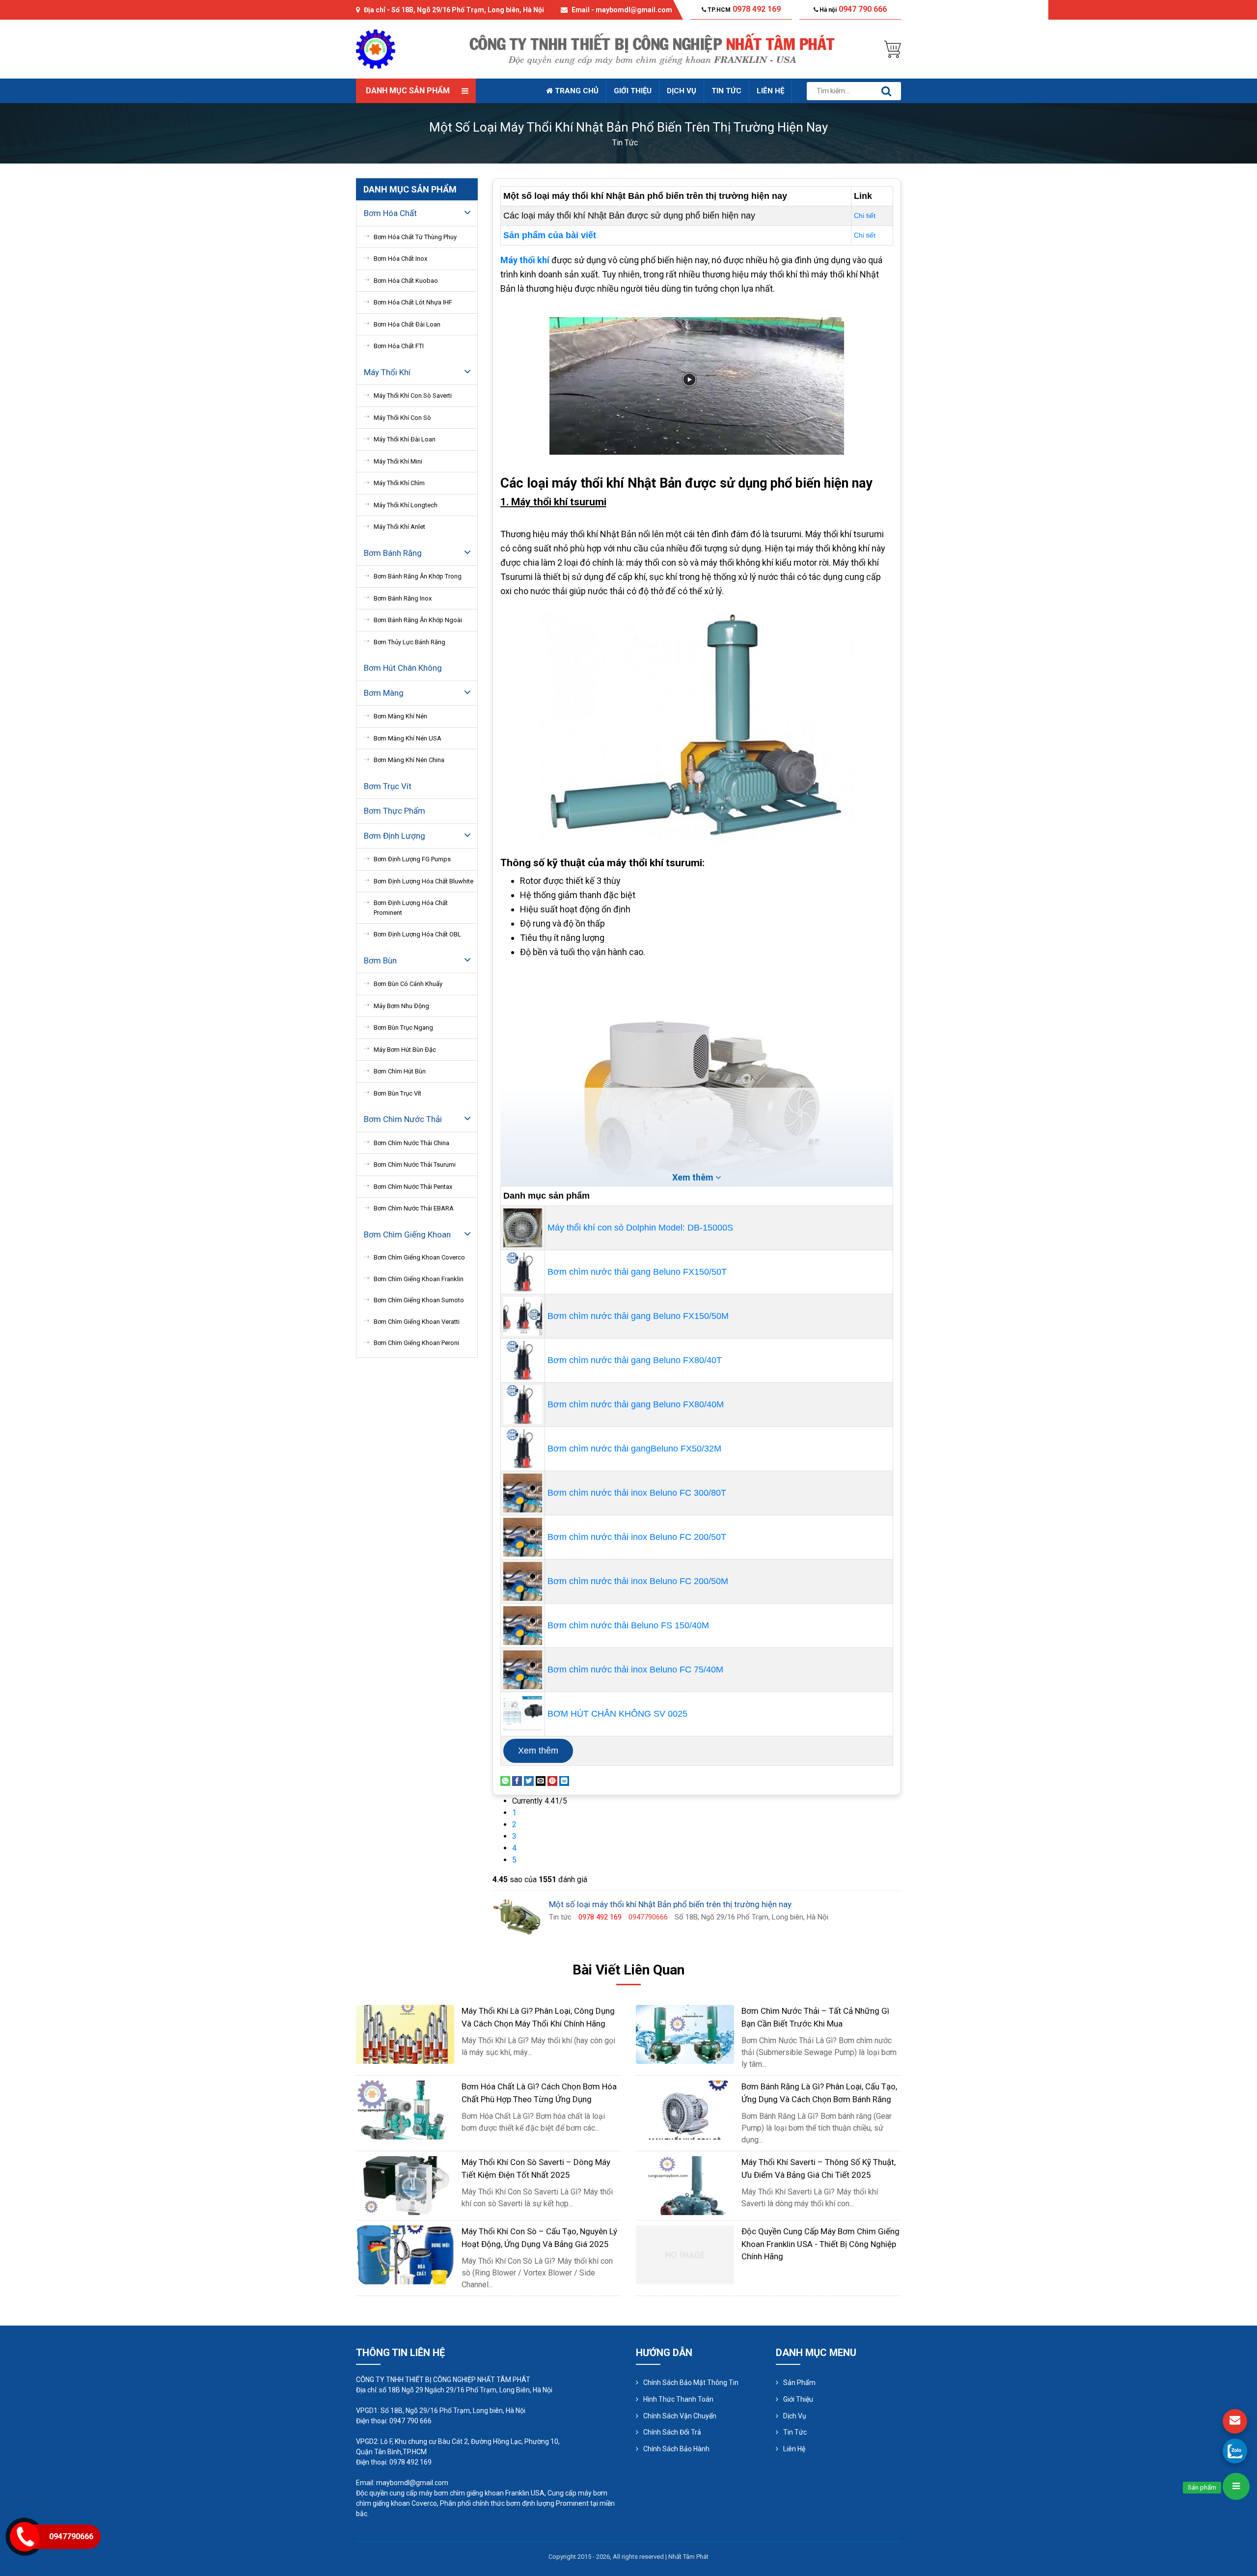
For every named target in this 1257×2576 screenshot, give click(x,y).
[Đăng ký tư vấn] (1235, 2421)
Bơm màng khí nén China (409, 760)
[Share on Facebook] (517, 1780)
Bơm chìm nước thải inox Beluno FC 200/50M (638, 1581)
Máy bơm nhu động (401, 1006)
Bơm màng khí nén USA (408, 738)
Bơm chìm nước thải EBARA (414, 1208)
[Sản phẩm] (1236, 2486)
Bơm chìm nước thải (403, 1119)
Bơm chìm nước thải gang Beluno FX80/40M (636, 1404)
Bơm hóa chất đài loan (407, 324)
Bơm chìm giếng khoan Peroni (416, 1343)
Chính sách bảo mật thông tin (691, 2383)
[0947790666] (1235, 2451)
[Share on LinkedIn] (564, 1780)
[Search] (886, 91)
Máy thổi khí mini (398, 461)
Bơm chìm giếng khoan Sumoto (419, 1300)
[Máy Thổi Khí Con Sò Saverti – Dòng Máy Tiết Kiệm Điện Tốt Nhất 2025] (405, 2185)
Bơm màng (384, 693)
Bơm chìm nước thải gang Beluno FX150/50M (638, 1316)
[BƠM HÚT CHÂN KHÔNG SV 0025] (523, 1713)
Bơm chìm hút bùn (400, 1071)
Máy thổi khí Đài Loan (405, 439)
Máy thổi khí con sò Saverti (413, 396)
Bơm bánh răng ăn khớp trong (418, 576)
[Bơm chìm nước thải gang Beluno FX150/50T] (523, 1271)
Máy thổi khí (387, 372)
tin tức (625, 143)
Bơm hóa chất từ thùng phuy (415, 237)
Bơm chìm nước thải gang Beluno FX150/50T (637, 1272)
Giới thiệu (633, 91)
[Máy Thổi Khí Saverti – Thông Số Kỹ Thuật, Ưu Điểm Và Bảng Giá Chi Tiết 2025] (685, 2185)
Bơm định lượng (395, 836)
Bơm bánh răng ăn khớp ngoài (418, 620)
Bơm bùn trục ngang (403, 1028)
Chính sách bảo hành (676, 2449)
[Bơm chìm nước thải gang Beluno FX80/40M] (523, 1404)
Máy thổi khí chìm (399, 483)
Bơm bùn (380, 960)
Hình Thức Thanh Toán (678, 2399)
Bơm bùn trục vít (397, 1093)
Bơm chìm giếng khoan (407, 1234)
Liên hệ (770, 91)
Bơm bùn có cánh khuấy (408, 984)
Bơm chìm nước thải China (411, 1143)
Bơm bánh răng (393, 553)
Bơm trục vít (388, 786)
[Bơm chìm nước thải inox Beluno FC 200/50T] (523, 1536)
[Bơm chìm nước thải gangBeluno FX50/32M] (523, 1448)
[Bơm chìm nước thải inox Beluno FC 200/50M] (523, 1581)
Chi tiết (865, 216)
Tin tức (726, 91)
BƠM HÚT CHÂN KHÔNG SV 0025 (617, 1714)
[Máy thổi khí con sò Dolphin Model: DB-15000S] (523, 1227)
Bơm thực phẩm (395, 811)
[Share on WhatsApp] (505, 1780)
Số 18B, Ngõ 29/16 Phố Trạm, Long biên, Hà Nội (468, 10)
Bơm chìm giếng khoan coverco (419, 1257)
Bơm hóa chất (390, 213)
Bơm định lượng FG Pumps (412, 859)
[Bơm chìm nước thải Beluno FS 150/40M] (523, 1625)
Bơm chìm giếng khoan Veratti (417, 1322)
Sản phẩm (799, 2383)
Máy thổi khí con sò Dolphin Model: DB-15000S (640, 1228)
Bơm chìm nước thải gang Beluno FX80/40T (635, 1360)
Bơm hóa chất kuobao (406, 281)
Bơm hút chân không (403, 668)
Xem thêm (538, 1751)
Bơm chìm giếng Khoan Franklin (419, 1279)
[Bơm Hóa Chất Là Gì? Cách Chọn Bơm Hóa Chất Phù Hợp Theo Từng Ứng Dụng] (405, 2109)
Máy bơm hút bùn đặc (405, 1050)
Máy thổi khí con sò (402, 418)
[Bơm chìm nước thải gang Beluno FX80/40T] (523, 1360)
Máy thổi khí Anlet (399, 527)
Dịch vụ (682, 91)
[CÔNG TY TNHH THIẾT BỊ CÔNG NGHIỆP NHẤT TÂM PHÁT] (376, 48)
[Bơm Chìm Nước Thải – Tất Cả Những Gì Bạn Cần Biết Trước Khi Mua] (685, 2034)
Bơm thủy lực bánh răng (410, 642)
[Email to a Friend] (541, 1780)
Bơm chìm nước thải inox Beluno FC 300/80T (637, 1493)
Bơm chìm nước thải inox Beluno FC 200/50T (637, 1537)
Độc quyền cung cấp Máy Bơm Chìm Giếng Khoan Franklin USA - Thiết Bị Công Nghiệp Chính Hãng (820, 2244)
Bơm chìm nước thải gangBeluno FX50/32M (634, 1449)
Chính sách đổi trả (672, 2432)
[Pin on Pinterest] (552, 1780)
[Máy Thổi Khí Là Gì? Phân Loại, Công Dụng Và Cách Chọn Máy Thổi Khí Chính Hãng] (405, 2034)
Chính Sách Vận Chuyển (680, 2416)
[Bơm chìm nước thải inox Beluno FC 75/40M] (523, 1669)
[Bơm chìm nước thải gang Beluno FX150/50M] (523, 1315)
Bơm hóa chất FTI (399, 346)
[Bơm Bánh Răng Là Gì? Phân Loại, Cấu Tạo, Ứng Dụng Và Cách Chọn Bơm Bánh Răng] (685, 2109)
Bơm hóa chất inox (400, 259)
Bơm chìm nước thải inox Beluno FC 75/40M (635, 1670)
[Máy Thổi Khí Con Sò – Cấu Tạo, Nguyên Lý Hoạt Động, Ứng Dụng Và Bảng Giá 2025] (405, 2254)
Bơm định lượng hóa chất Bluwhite (424, 881)
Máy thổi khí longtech (406, 505)
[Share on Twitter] (529, 1780)
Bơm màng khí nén (400, 716)
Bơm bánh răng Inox (403, 598)
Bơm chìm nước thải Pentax (413, 1187)
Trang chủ (576, 91)
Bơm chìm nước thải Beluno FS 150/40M (628, 1625)
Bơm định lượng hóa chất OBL (417, 934)
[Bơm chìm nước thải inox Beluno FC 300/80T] (523, 1492)
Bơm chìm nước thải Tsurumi (415, 1165)
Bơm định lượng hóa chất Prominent (411, 908)
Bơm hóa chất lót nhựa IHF (413, 302)
